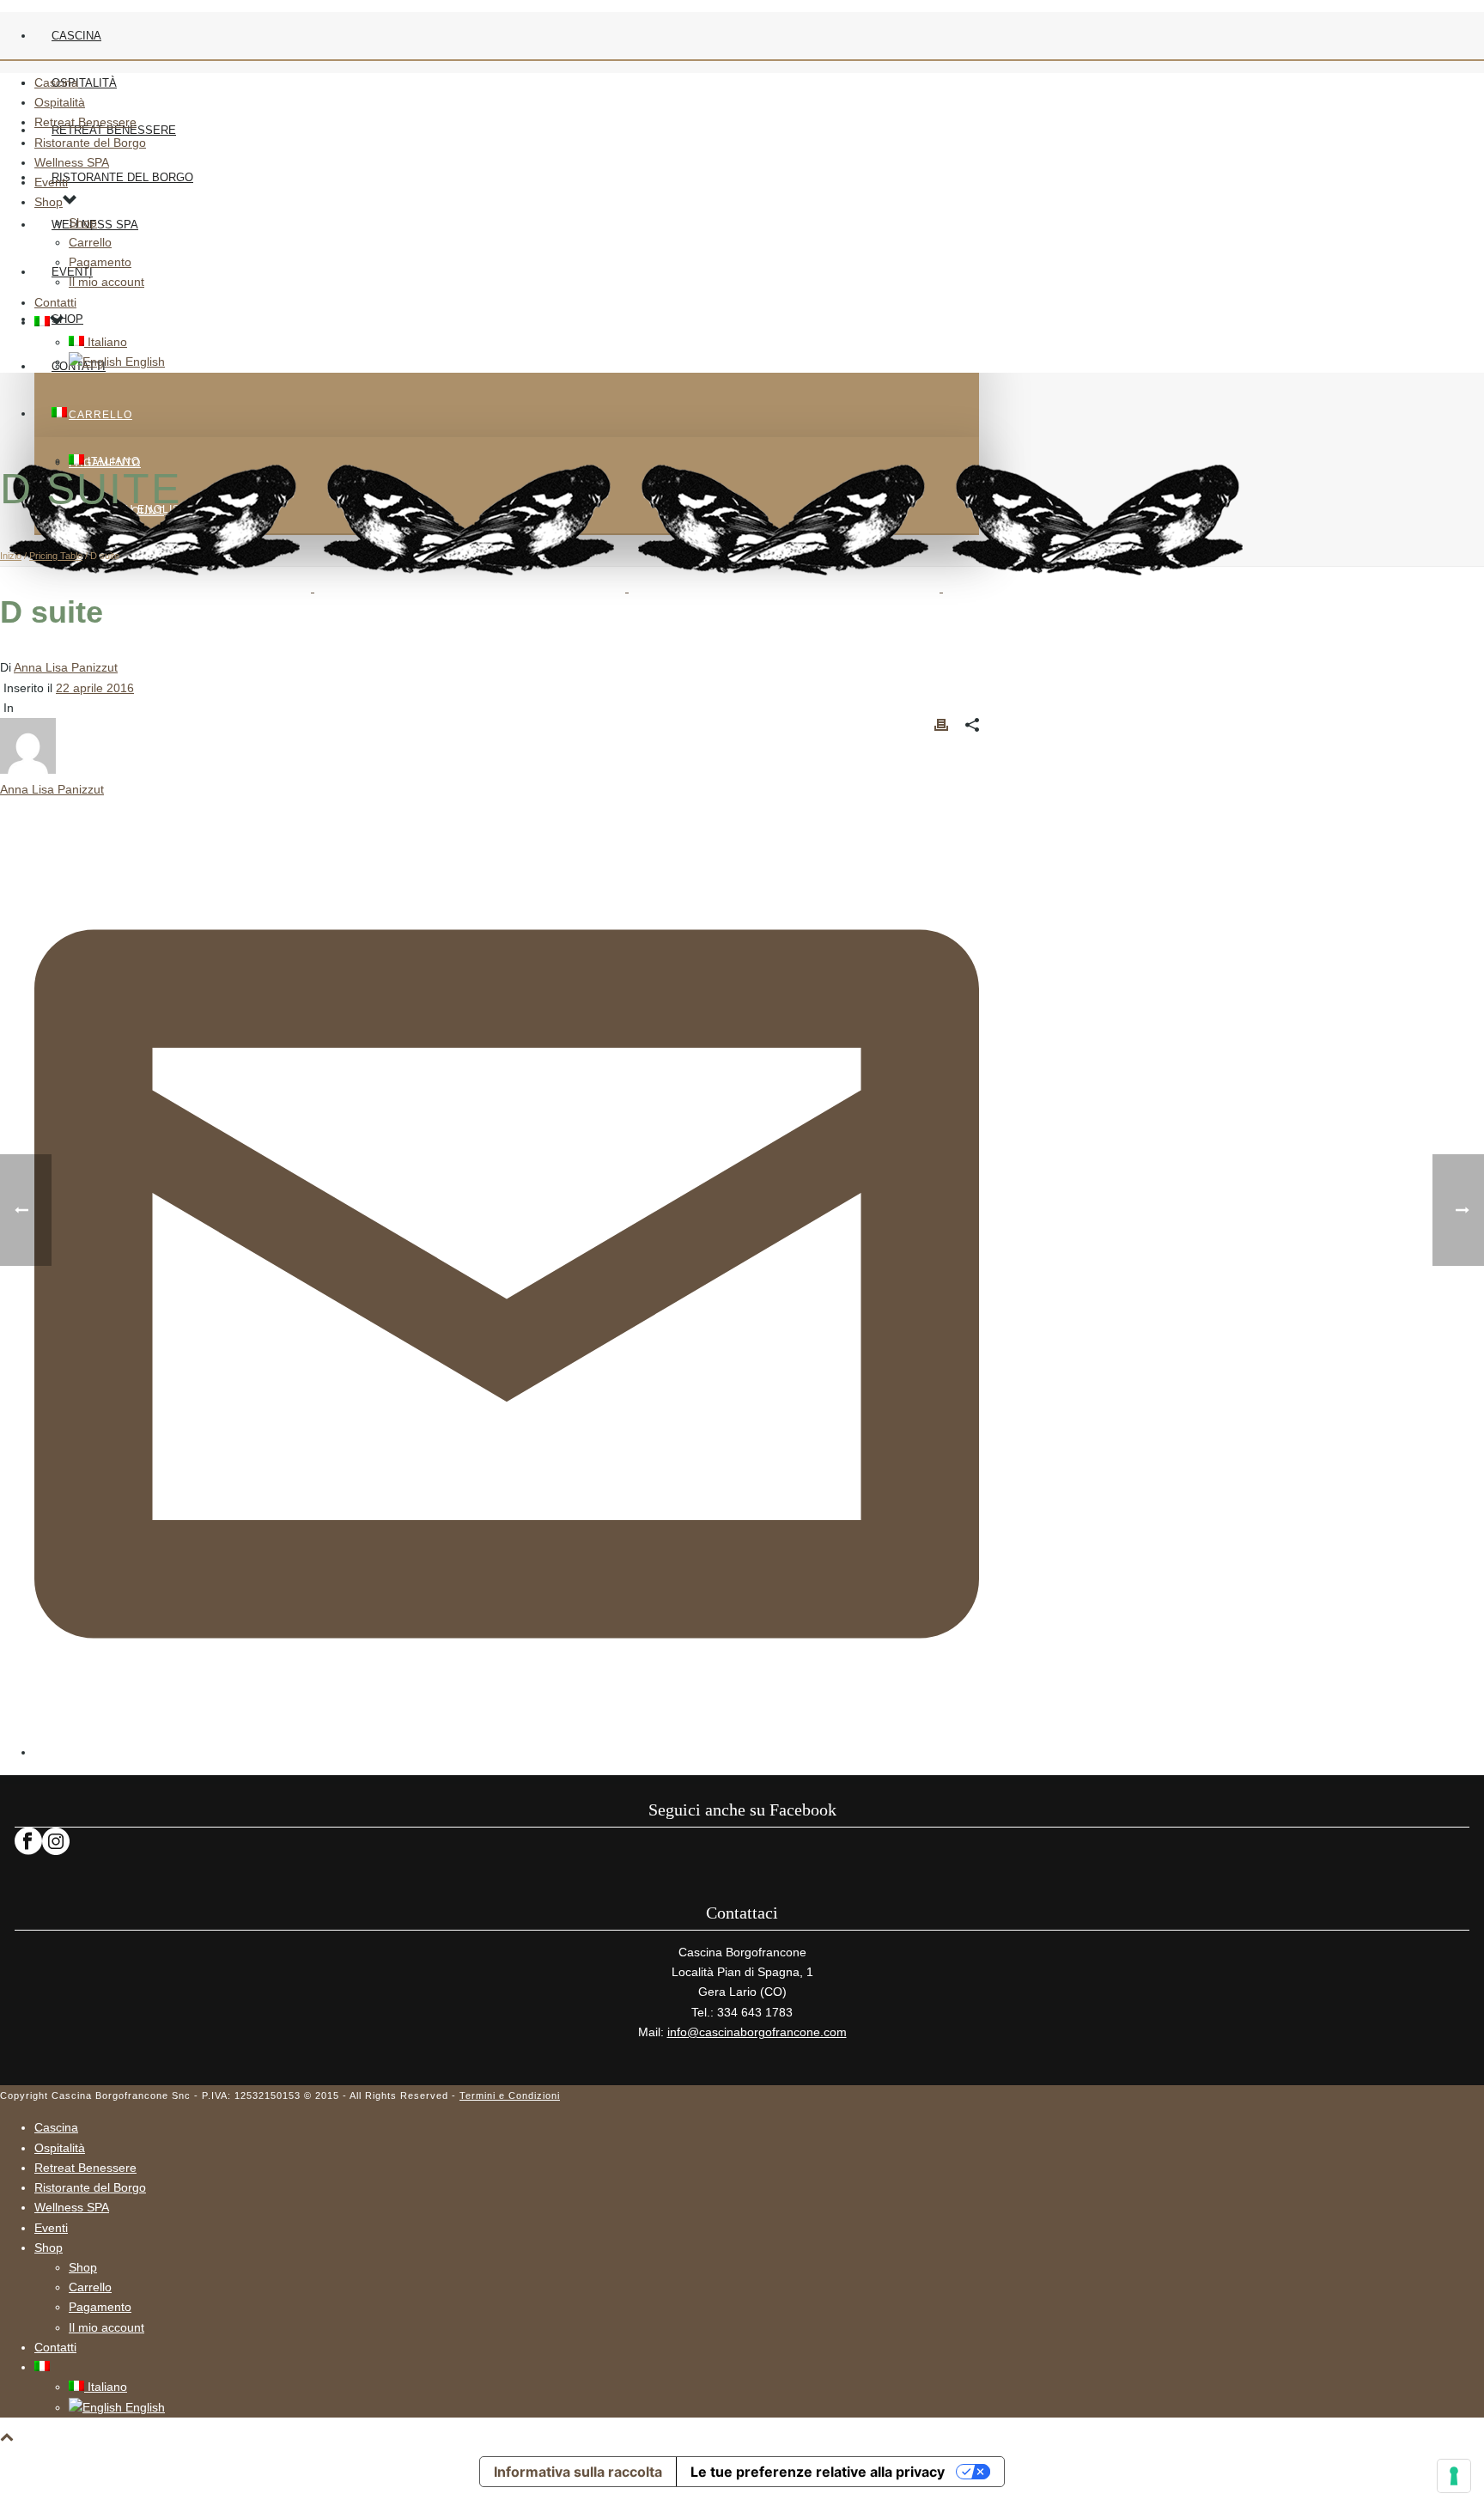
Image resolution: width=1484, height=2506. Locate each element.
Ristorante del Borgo (122, 177)
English (143, 362)
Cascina (76, 36)
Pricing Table (56, 556)
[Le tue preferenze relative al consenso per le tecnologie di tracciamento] (1454, 2476)
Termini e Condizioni (510, 2095)
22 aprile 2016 (95, 688)
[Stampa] (941, 728)
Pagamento (100, 262)
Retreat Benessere (85, 122)
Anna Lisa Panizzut (66, 667)
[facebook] (28, 1851)
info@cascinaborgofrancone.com (757, 2032)
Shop (67, 319)
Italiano (106, 342)
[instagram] (56, 1851)
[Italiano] (59, 414)
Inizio (11, 556)
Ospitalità (84, 83)
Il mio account (106, 282)
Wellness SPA (72, 162)
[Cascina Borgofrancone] (627, 587)
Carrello (100, 415)
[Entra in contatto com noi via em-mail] (507, 1752)
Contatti (55, 302)
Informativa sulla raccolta (578, 2472)
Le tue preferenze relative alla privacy (818, 2472)
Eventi (51, 182)
